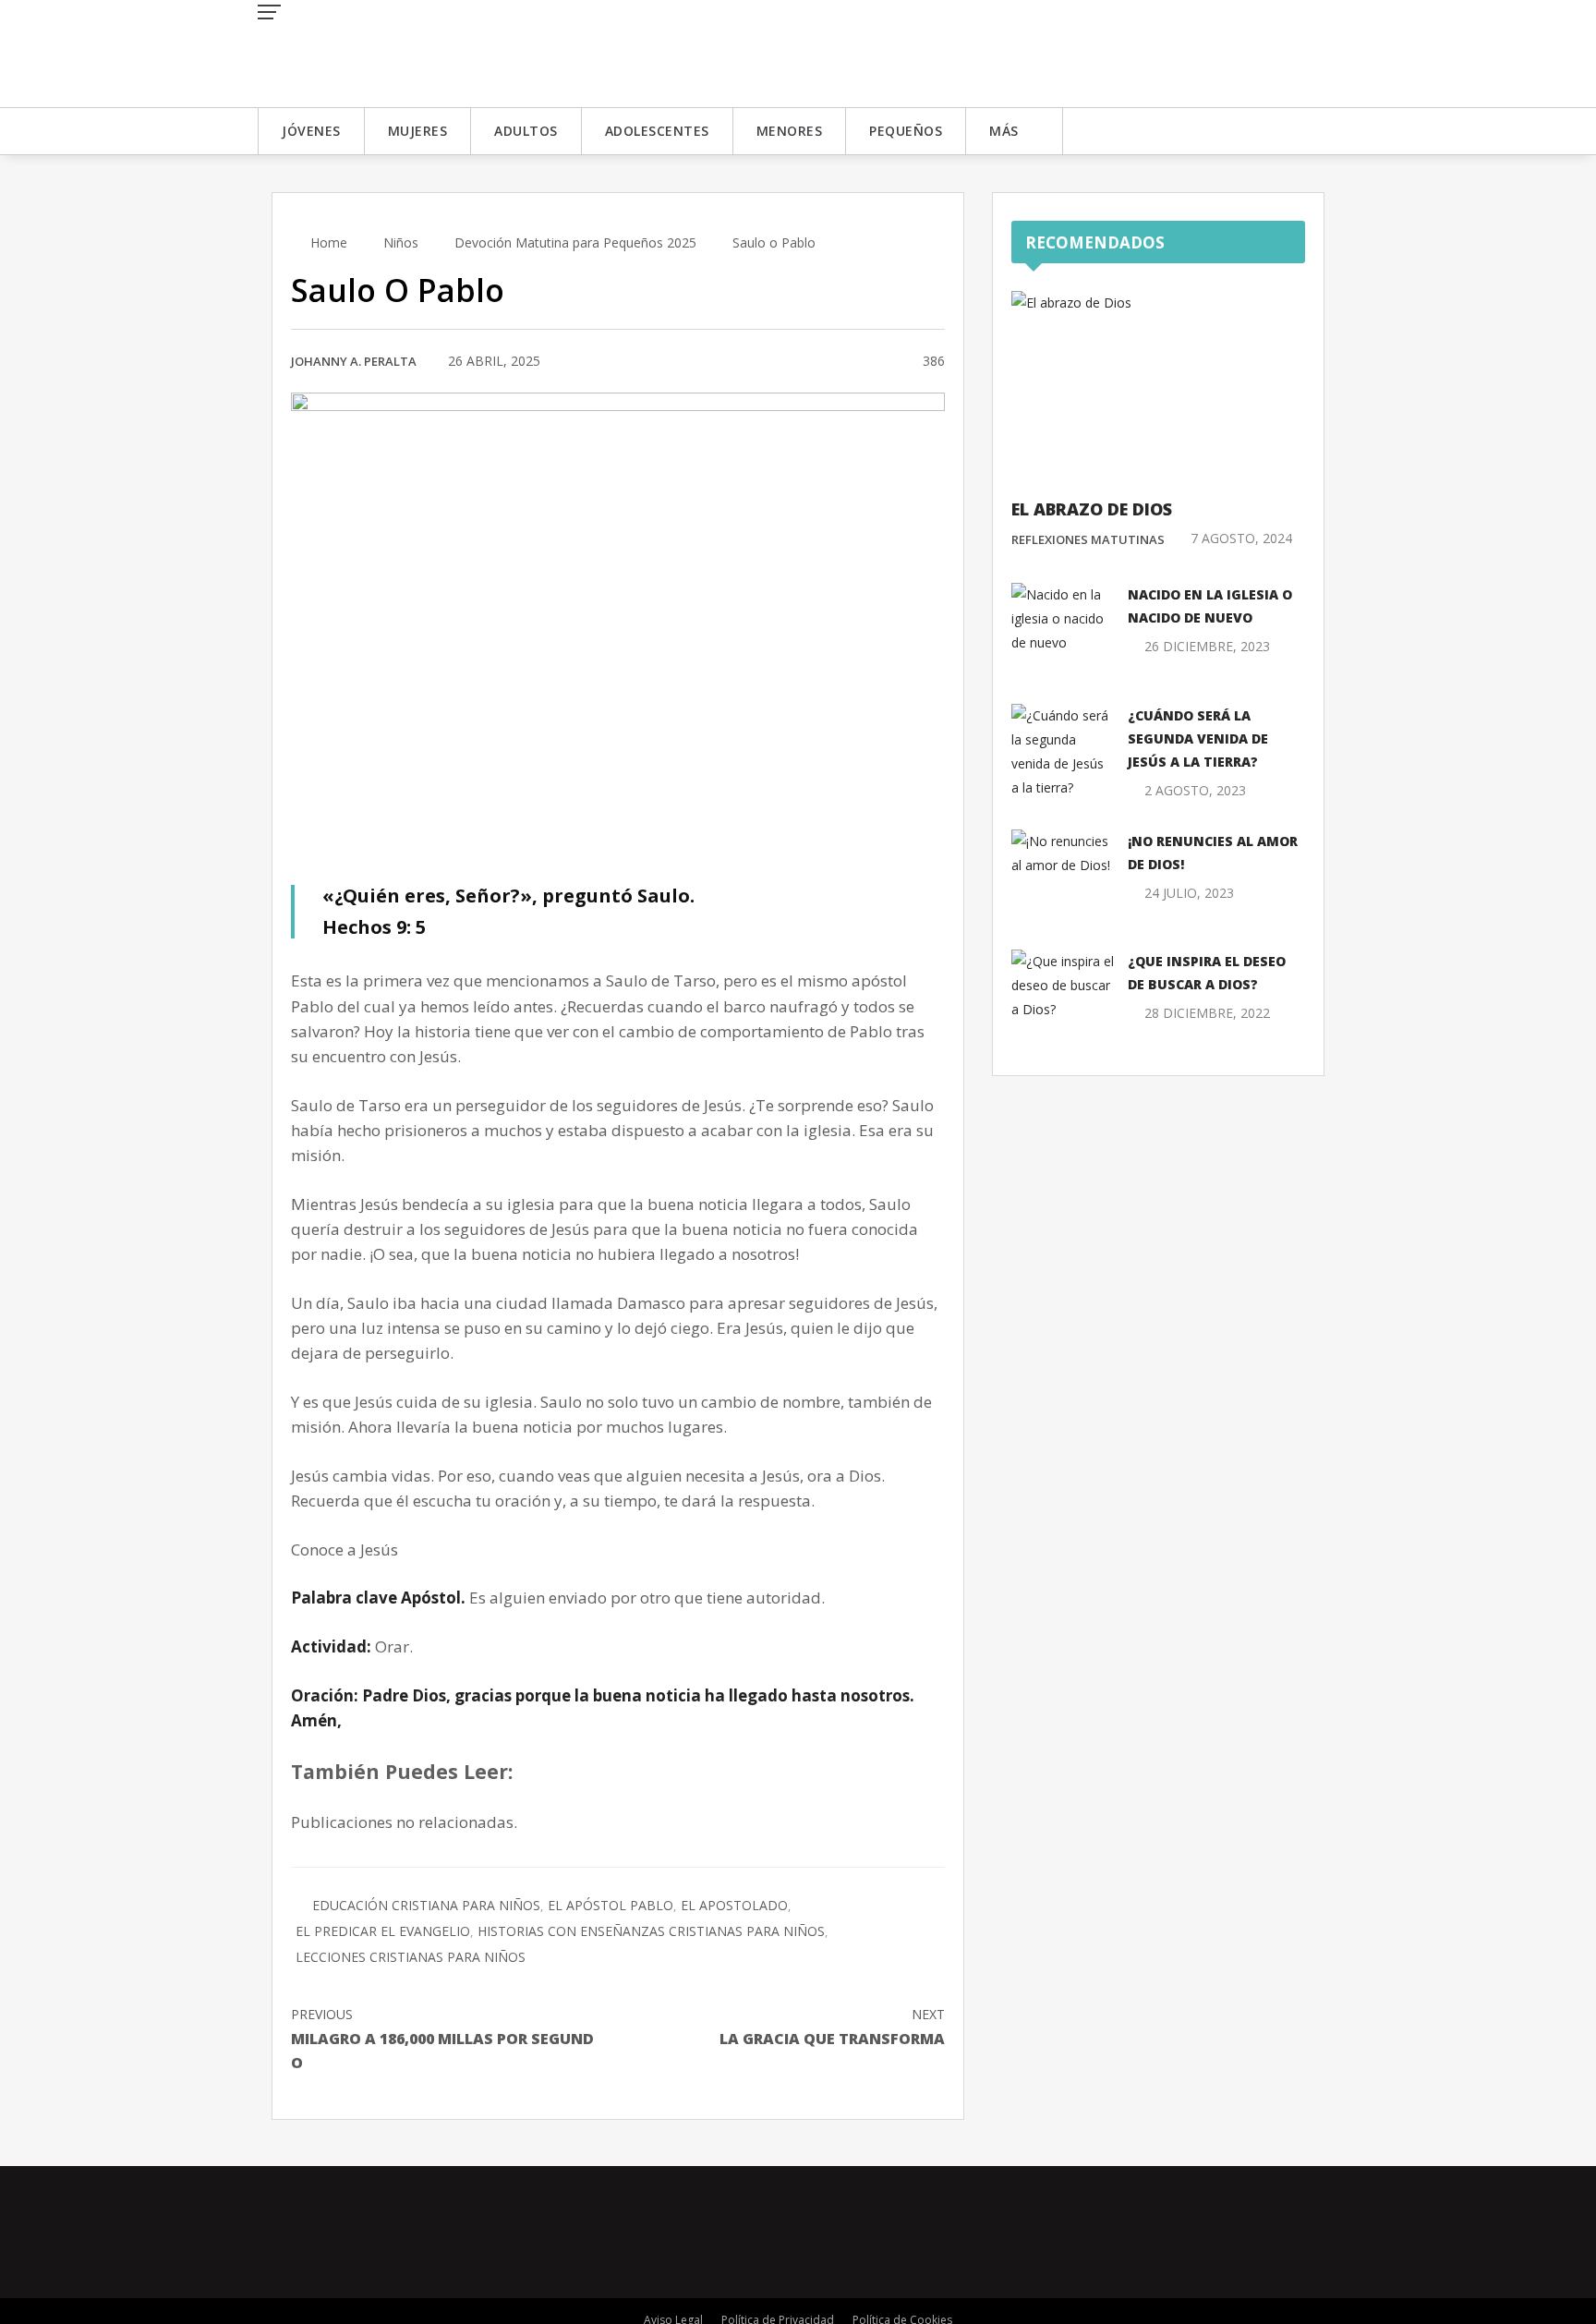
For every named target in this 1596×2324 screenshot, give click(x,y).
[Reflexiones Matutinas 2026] (392, 52)
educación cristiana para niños (426, 1905)
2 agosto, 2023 (1195, 790)
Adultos (526, 131)
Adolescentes (657, 131)
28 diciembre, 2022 (1207, 1013)
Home (327, 242)
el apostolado (734, 1905)
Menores (790, 131)
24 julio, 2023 (1189, 893)
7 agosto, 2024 (1241, 538)
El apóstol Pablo (611, 1905)
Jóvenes (311, 131)
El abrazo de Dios (1092, 509)
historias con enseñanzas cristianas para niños (651, 1931)
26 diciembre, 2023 (1207, 646)
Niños (401, 242)
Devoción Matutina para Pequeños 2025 (575, 242)
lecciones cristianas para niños (411, 1957)
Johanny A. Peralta (354, 361)
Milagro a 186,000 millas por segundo (442, 2039)
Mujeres (418, 131)
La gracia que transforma (832, 2027)
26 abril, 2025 (494, 361)
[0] (886, 362)
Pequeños (906, 131)
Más (1004, 131)
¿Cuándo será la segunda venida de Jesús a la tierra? (1198, 738)
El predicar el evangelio (383, 1931)
